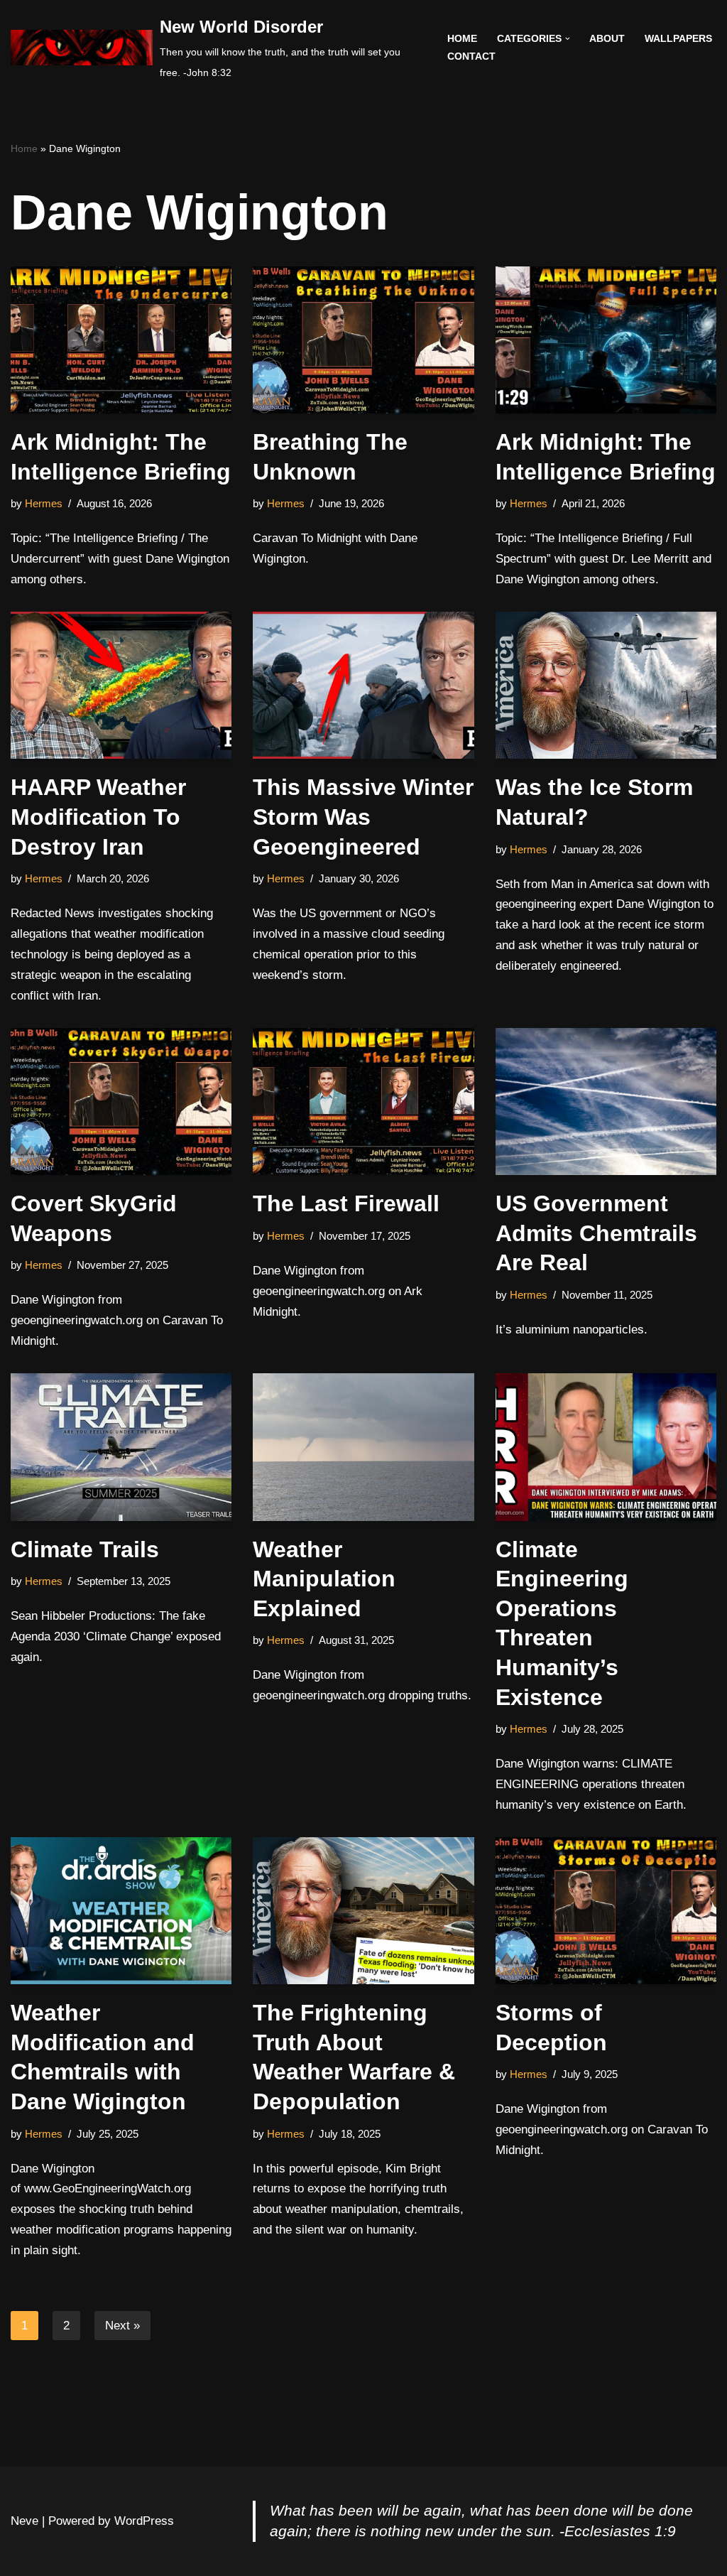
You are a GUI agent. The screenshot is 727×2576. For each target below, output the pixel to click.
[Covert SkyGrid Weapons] (121, 1102)
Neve (24, 2521)
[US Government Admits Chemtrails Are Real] (606, 1102)
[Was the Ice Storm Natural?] (606, 686)
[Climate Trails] (121, 1447)
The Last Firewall (346, 1203)
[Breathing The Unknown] (363, 340)
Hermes (44, 503)
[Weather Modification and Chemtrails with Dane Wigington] (121, 1911)
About (607, 39)
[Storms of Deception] (606, 1911)
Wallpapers (678, 39)
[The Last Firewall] (363, 1102)
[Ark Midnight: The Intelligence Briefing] (121, 340)
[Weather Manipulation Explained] (363, 1447)
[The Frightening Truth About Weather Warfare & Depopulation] (363, 1911)
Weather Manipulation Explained (324, 1579)
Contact (471, 56)
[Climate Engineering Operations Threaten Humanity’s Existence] (606, 1447)
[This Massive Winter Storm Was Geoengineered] (363, 686)
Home (462, 39)
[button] (568, 39)
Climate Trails (85, 1549)
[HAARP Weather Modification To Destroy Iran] (121, 686)
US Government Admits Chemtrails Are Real (596, 1233)
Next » (122, 2326)
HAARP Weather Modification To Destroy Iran (98, 817)
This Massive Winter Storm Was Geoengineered (363, 817)
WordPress (144, 2521)
